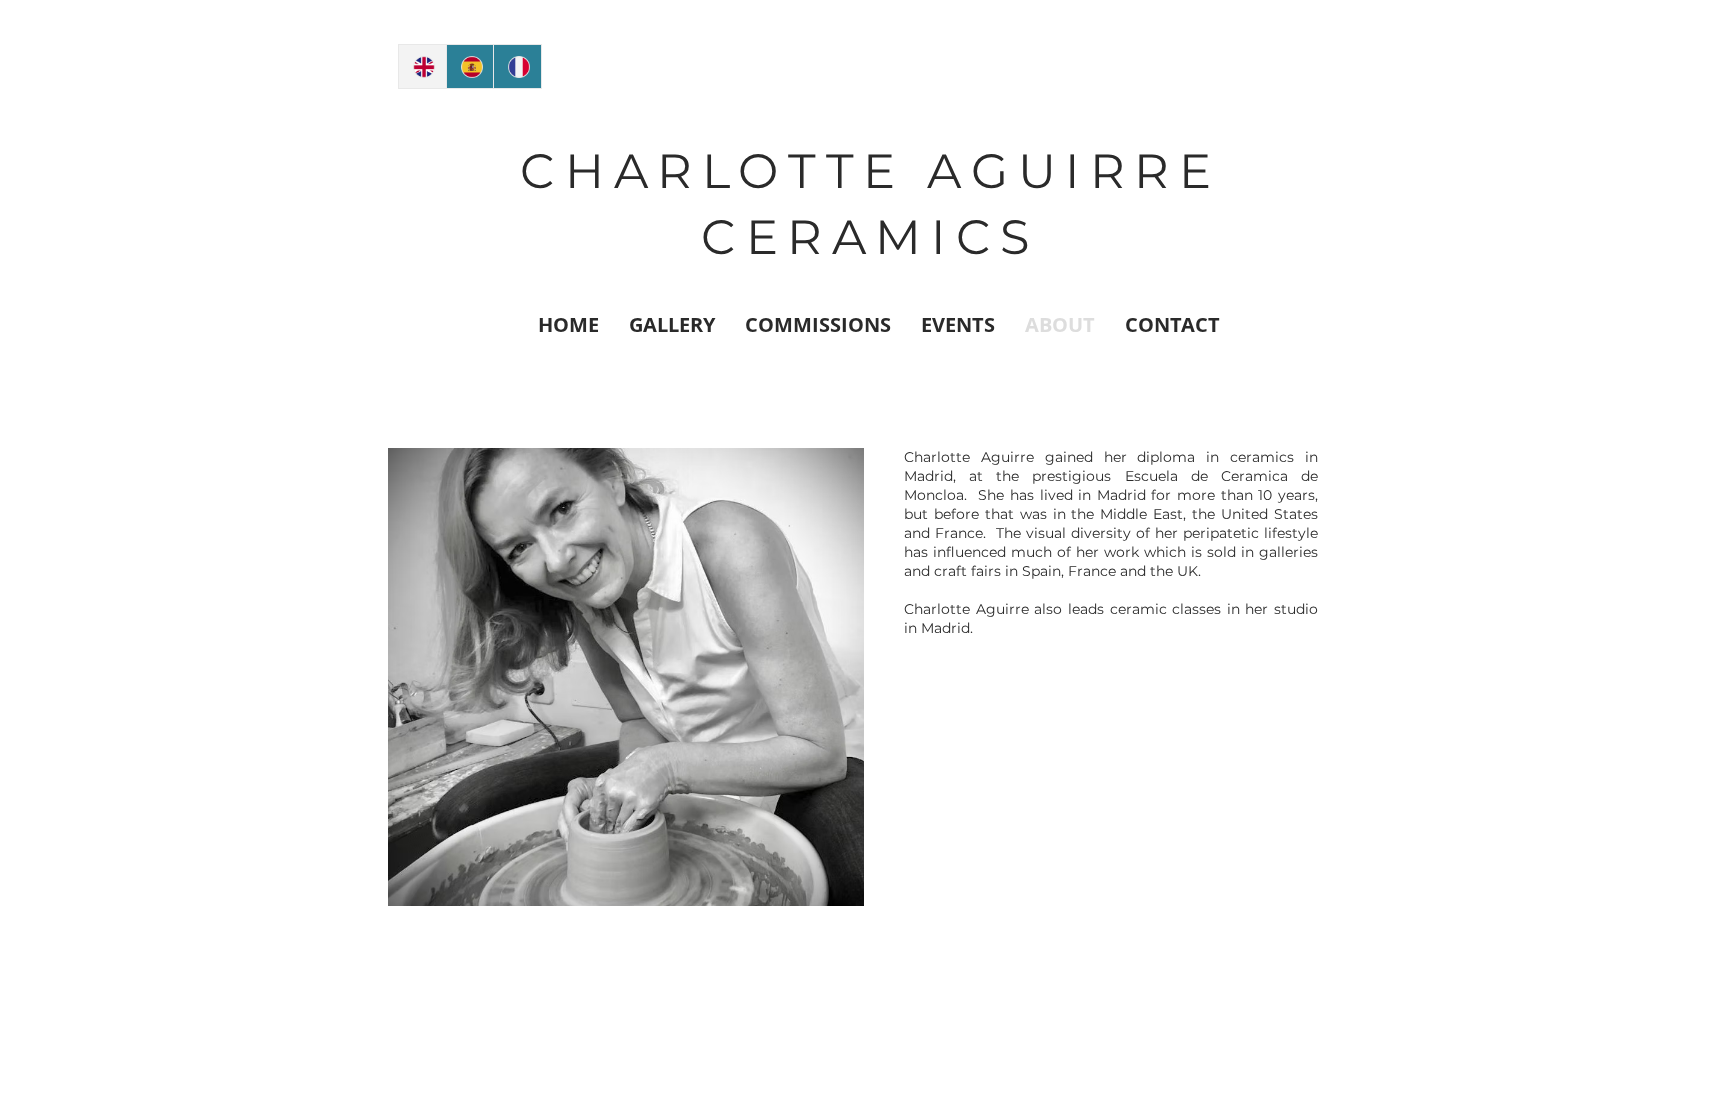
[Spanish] (470, 66)
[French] (517, 66)
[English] (422, 66)
